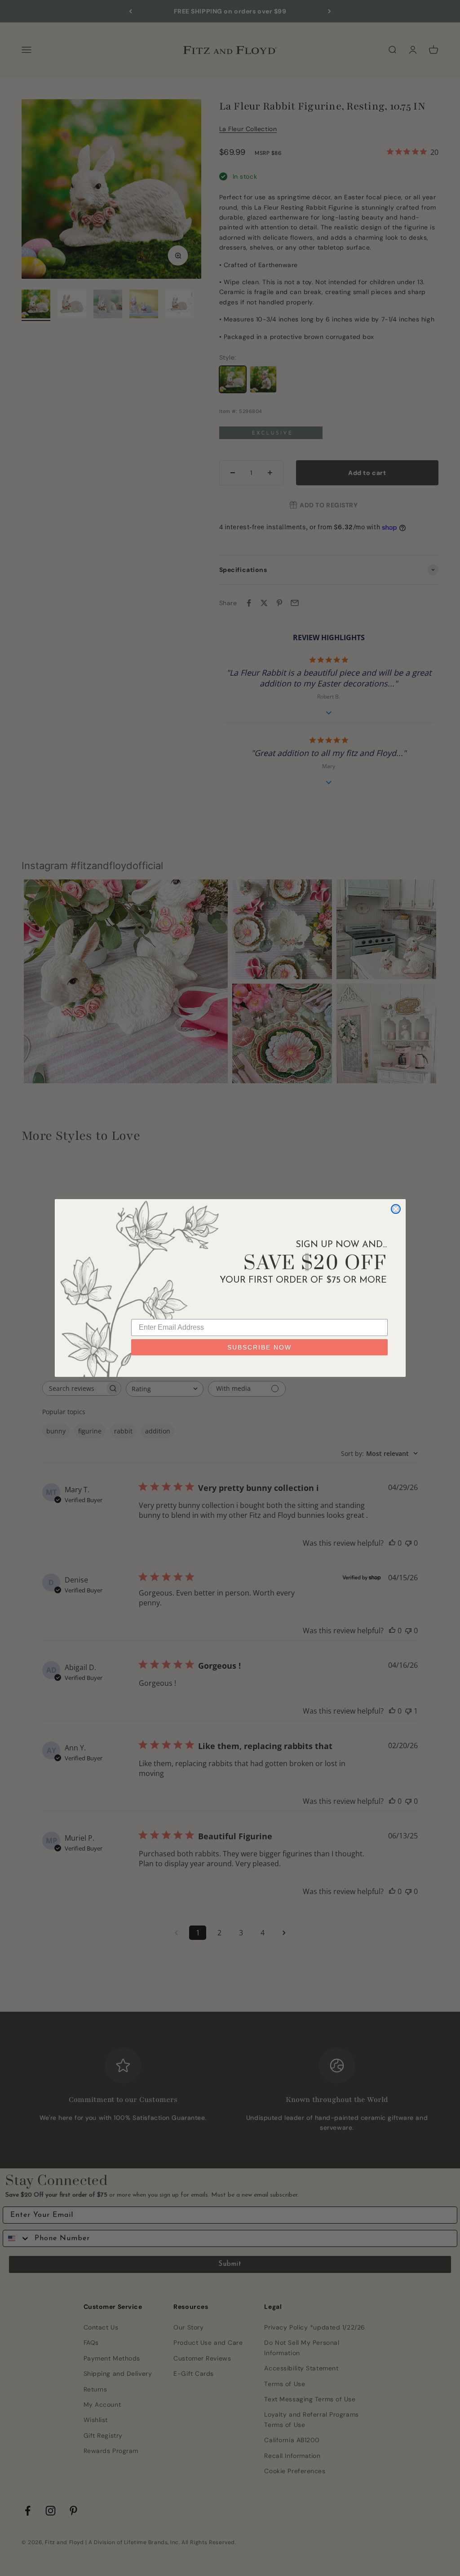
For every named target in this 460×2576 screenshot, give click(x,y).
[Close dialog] (396, 1209)
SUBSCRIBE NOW (259, 1347)
